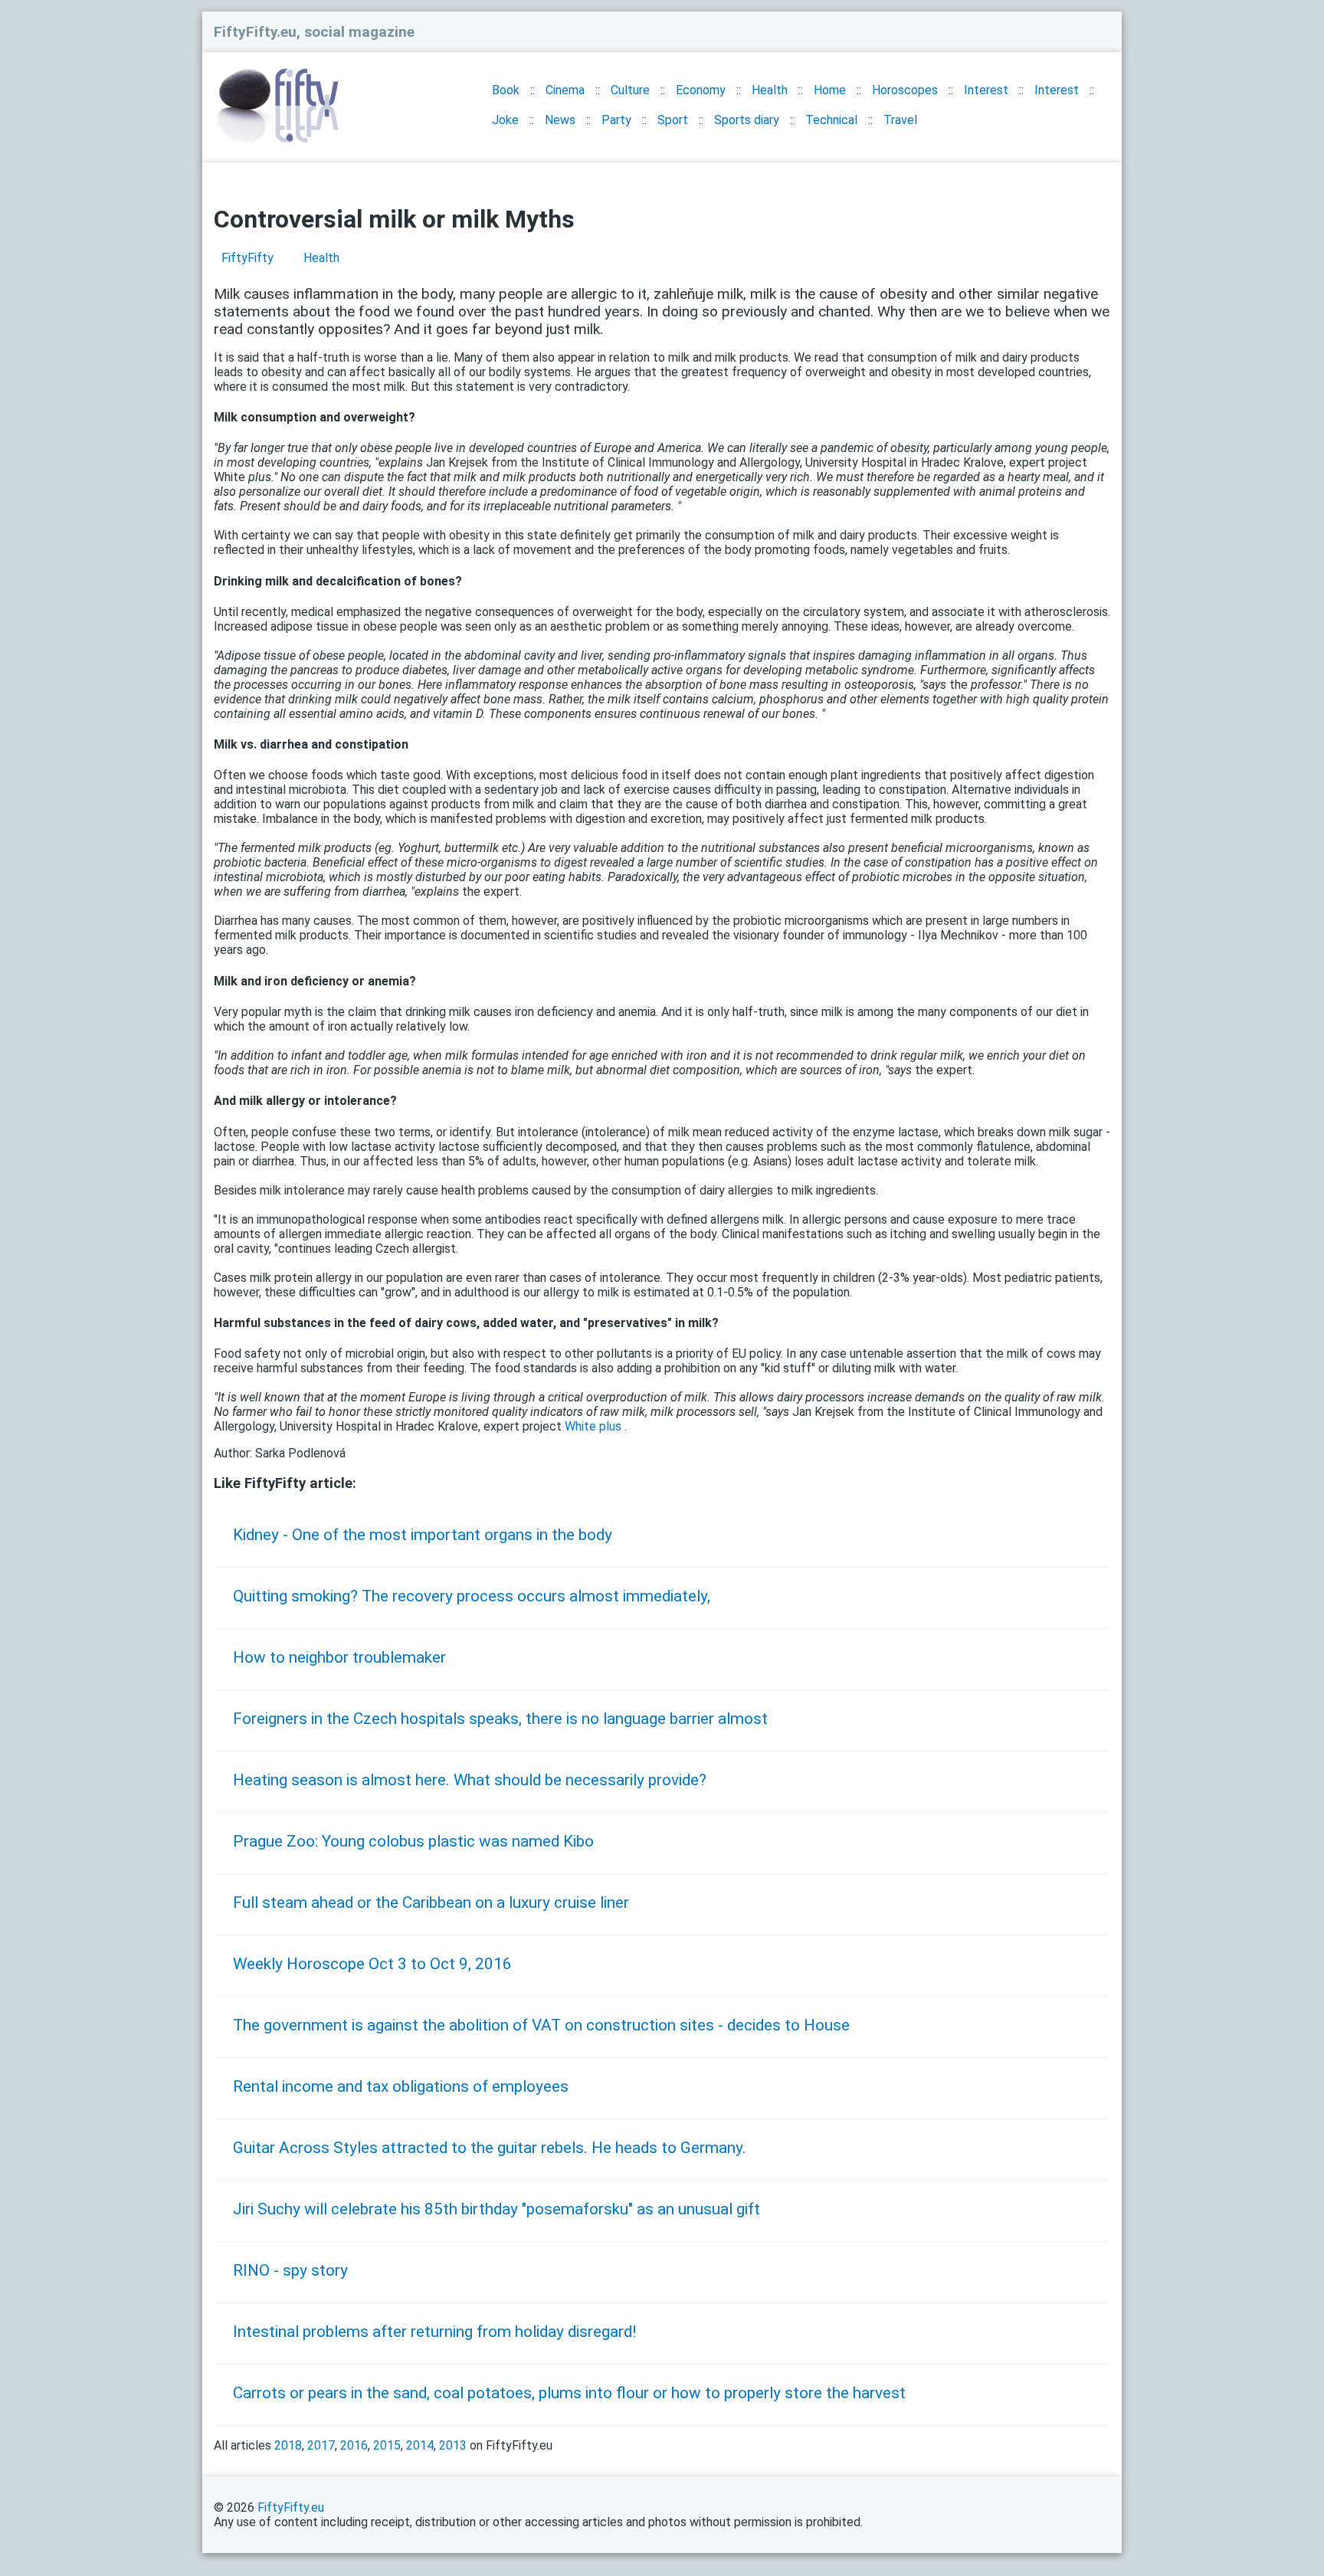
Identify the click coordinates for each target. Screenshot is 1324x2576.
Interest (986, 90)
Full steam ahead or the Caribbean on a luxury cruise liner (431, 1903)
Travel (900, 120)
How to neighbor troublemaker (339, 1657)
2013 (453, 2445)
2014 (420, 2445)
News (560, 120)
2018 (288, 2445)
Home (830, 90)
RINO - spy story (290, 2270)
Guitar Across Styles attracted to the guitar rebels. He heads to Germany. (490, 2148)
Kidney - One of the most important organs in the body (423, 1535)
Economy (701, 90)
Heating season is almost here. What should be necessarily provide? (470, 1780)
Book (506, 90)
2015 (387, 2445)
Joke (505, 120)
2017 (321, 2445)
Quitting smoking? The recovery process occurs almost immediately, (472, 1596)
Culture (630, 90)
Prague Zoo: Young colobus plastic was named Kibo (413, 1841)
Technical (831, 120)
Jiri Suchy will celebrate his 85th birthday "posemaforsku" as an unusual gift (496, 2209)
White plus (593, 1426)
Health (770, 90)
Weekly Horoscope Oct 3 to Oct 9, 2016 (372, 1964)
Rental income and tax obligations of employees (401, 2086)
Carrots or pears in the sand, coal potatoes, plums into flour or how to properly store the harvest (569, 2393)
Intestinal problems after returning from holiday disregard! (434, 2332)
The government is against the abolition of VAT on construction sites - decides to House (541, 2025)
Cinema (565, 90)
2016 (354, 2445)
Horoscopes (905, 90)
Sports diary (747, 120)
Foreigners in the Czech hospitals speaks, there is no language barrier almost (500, 1719)
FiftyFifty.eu (291, 2507)
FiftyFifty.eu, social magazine (314, 32)
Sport (673, 120)
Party (616, 120)
